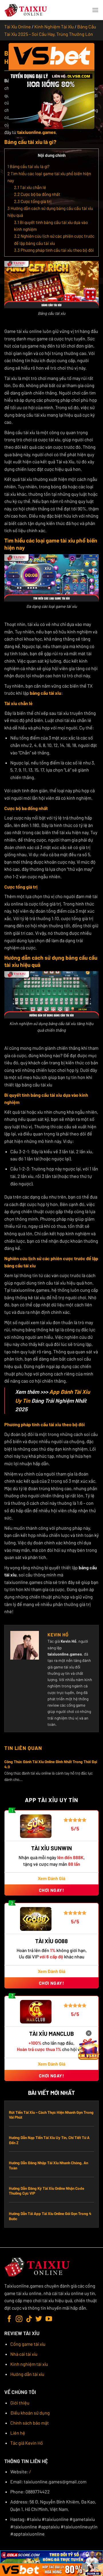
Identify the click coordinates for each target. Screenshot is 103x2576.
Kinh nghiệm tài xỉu (29, 2364)
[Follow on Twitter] (39, 2319)
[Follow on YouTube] (49, 2319)
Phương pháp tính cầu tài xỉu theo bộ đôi (54, 250)
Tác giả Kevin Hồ (27, 2443)
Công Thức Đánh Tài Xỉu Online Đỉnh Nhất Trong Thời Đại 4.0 (51, 1764)
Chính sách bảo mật (30, 2423)
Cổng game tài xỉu (28, 2344)
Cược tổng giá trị (33, 201)
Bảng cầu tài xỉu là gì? (28, 166)
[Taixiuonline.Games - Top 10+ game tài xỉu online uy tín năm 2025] (26, 10)
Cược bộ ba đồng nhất (37, 194)
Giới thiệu (20, 2403)
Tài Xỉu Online (18, 27)
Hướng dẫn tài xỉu (27, 2374)
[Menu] (95, 10)
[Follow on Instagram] (19, 2319)
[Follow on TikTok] (29, 2319)
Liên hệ (18, 2433)
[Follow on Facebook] (9, 2319)
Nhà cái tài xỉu (24, 2354)
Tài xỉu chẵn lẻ (30, 187)
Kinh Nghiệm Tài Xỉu (54, 27)
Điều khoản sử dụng (30, 2413)
